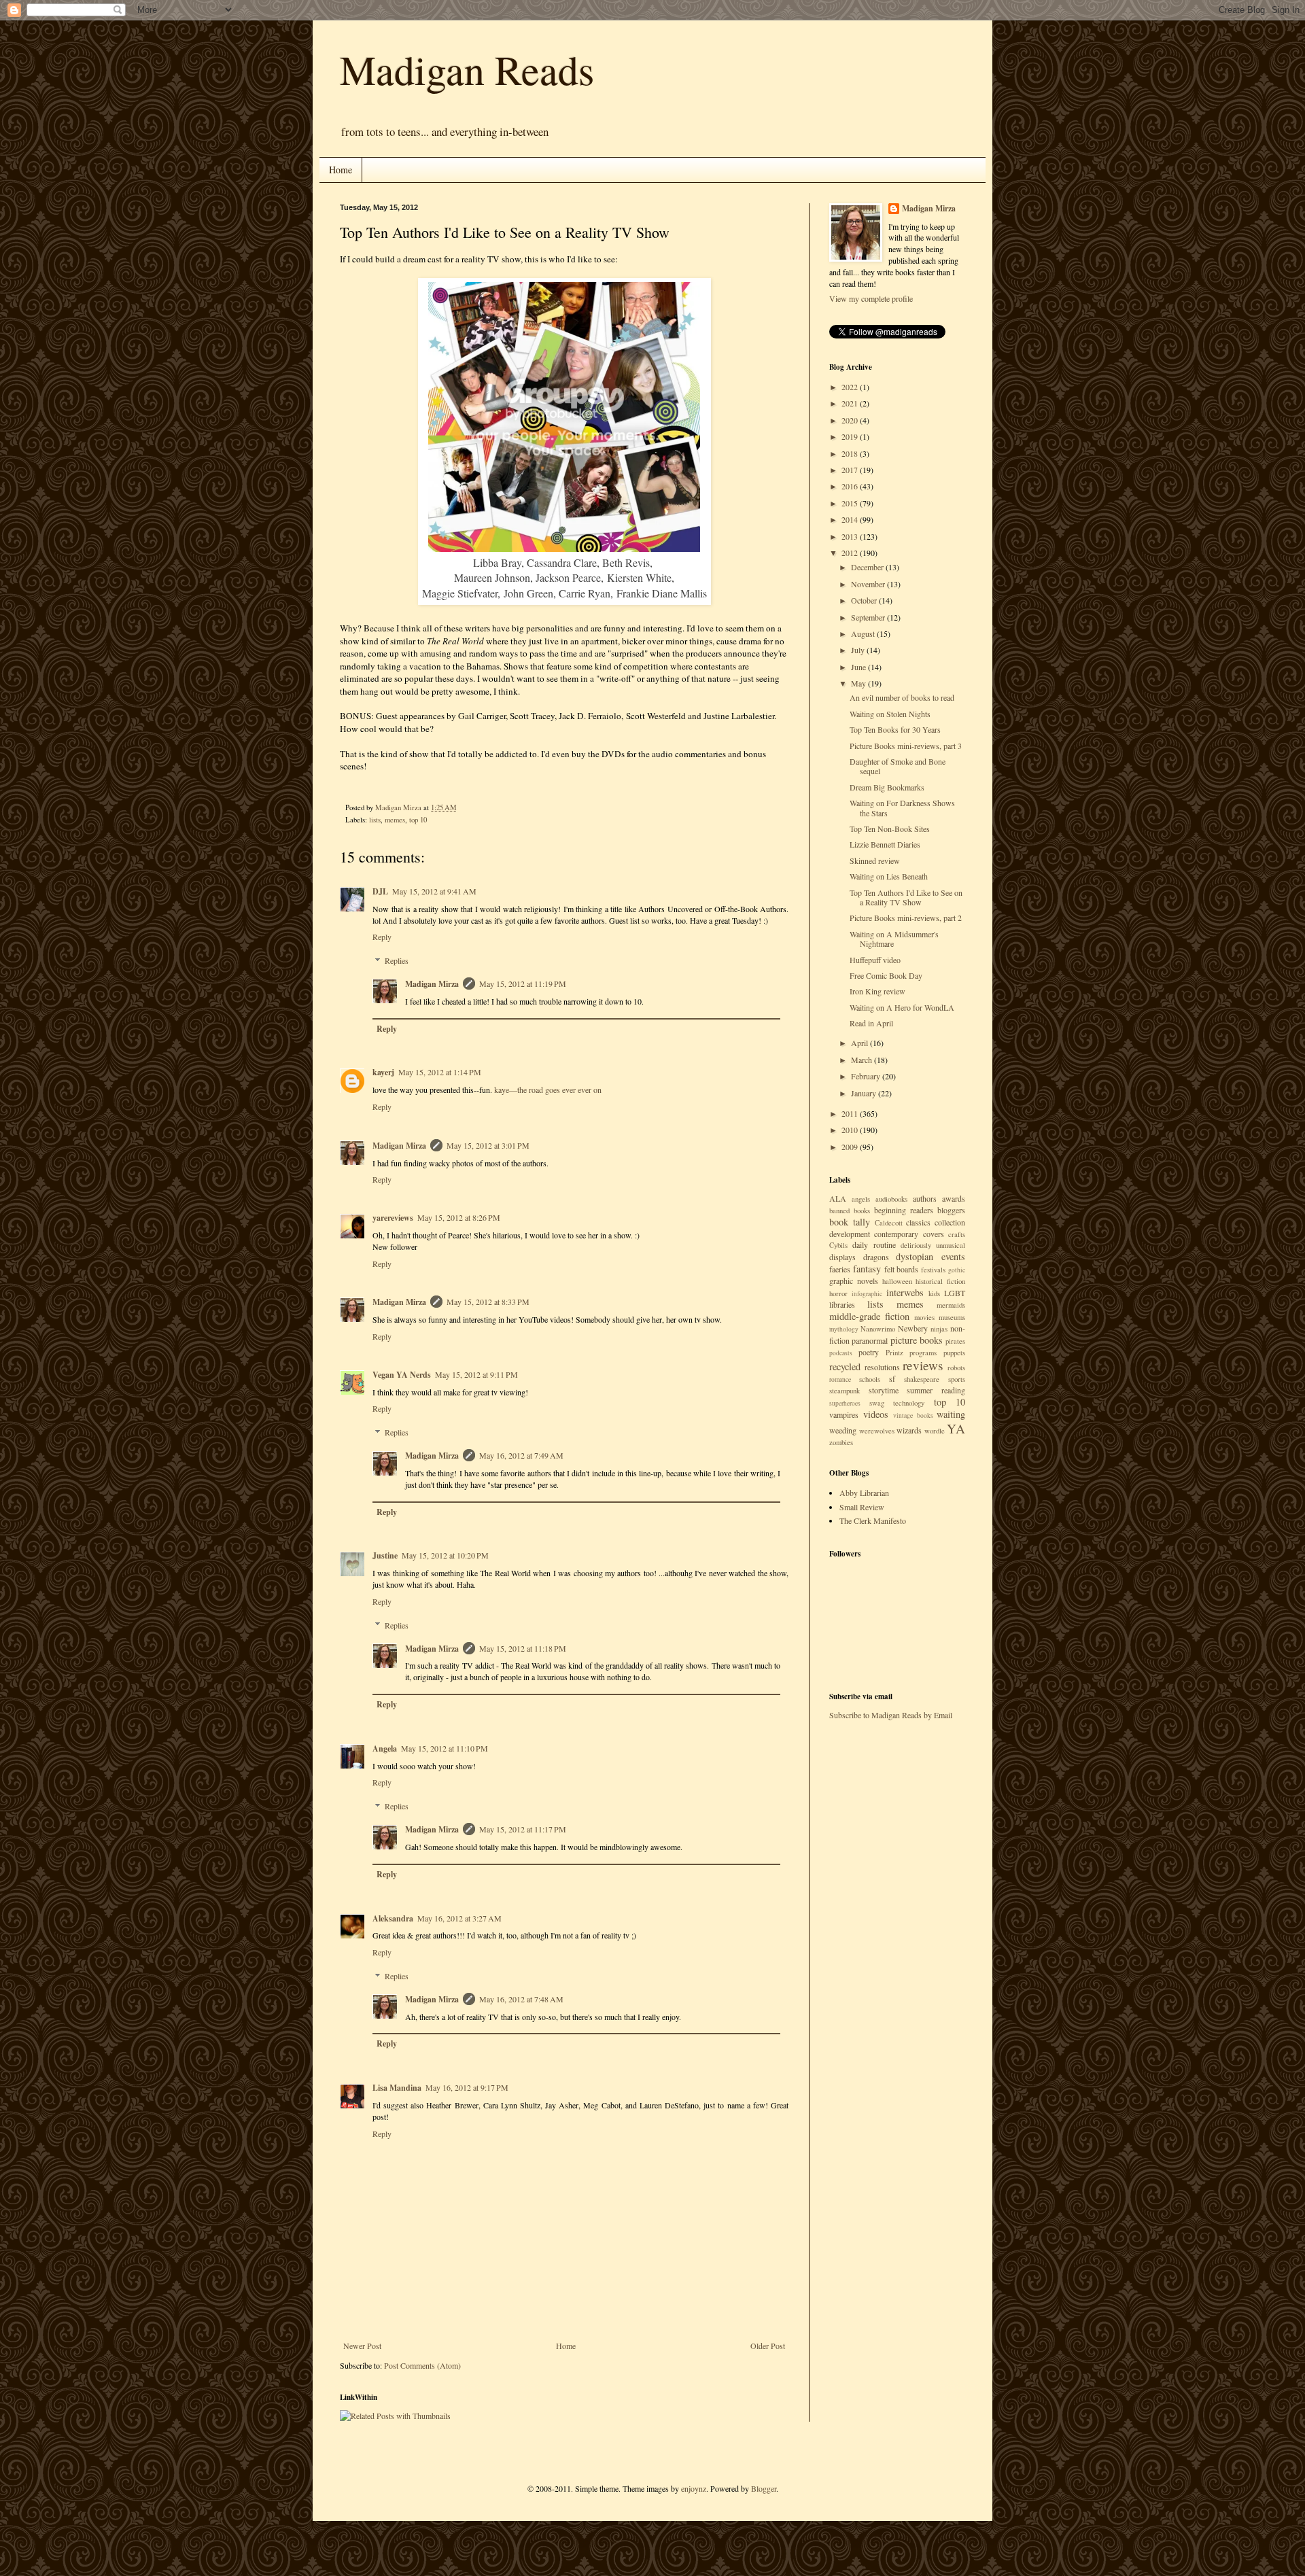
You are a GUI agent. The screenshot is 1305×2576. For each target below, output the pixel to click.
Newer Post (362, 2346)
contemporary (896, 1234)
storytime (884, 1390)
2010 (851, 1130)
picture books (917, 1340)
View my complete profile (871, 298)
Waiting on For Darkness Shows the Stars (902, 807)
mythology (844, 1329)
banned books (850, 1211)
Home (341, 170)
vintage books (913, 1415)
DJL (380, 891)
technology (909, 1403)
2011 (851, 1113)
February (867, 1076)
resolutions (882, 1367)
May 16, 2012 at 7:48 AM (521, 1999)
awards (954, 1198)
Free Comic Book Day (886, 975)
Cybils (838, 1245)
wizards (909, 1430)
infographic (867, 1294)
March (863, 1060)
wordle (935, 1431)
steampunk (845, 1391)
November (869, 584)
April (860, 1043)
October (865, 600)
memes (395, 820)
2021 (851, 403)
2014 (851, 519)
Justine (385, 1555)
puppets (954, 1353)
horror (838, 1293)
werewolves (877, 1431)
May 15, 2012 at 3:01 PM (488, 1145)
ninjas (939, 1329)
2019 (851, 436)
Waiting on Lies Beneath (889, 876)
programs (923, 1353)
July (859, 650)
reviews (923, 1365)
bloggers (951, 1210)
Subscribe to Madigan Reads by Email (891, 1715)
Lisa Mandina (397, 2088)
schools (870, 1379)
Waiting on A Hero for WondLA (902, 1007)
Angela (385, 1748)
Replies (397, 960)
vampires (844, 1414)
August (864, 633)
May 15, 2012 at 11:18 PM (523, 1648)
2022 (851, 387)
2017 (851, 470)
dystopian (915, 1256)
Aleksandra (393, 1918)
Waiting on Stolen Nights (890, 714)
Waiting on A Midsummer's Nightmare (894, 939)
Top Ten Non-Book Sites (890, 829)
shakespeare (922, 1379)
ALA (838, 1198)
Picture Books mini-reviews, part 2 (906, 918)
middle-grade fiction (869, 1316)
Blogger (764, 2488)
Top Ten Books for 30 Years (895, 729)
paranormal (870, 1340)
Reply (382, 937)
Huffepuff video (875, 960)
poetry (869, 1352)
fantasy (867, 1269)
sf (892, 1378)
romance (840, 1379)
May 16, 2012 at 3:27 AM (459, 1918)
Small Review (862, 1507)
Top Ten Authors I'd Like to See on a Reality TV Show (906, 897)
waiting (951, 1414)
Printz (894, 1353)
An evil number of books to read (902, 697)
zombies (841, 1442)
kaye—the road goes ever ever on (548, 1090)
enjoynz (694, 2488)
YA (956, 1428)
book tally (850, 1222)
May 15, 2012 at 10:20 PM (445, 1555)
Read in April (871, 1023)
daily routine (874, 1245)
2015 (851, 503)
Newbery (913, 1328)
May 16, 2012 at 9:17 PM (467, 2087)
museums (952, 1317)
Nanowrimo (878, 1329)
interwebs (905, 1292)
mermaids (951, 1305)
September (869, 617)
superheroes (845, 1403)
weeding (843, 1430)
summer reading (936, 1390)
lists (375, 820)
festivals (933, 1270)
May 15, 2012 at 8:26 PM (459, 1217)
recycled (845, 1367)
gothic (957, 1270)
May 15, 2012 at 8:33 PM (488, 1302)
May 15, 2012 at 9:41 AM (434, 891)
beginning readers (904, 1210)
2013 (851, 536)
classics (918, 1222)
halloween (897, 1281)
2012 (851, 553)
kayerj (383, 1072)
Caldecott (889, 1223)
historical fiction (940, 1281)
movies (924, 1317)
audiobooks (891, 1199)
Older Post (768, 2346)
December (868, 567)
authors (925, 1198)
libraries (842, 1304)
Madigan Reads (467, 69)
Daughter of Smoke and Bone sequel (898, 766)
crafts (957, 1234)
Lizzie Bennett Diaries (885, 844)
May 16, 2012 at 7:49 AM (521, 1455)
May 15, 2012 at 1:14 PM (440, 1072)
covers (934, 1234)
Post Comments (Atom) (422, 2365)
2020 (851, 420)
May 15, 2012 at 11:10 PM (445, 1748)
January (865, 1093)
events (953, 1256)
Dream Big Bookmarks (887, 787)
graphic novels (854, 1281)
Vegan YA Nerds (402, 1375)
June (859, 667)
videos (876, 1414)
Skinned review (875, 860)
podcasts (841, 1353)
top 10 (418, 820)
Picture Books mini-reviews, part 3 (906, 746)
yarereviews (393, 1218)
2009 (851, 1147)
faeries (840, 1269)
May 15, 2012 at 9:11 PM (476, 1374)
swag (877, 1403)
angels (861, 1199)
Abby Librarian (864, 1493)
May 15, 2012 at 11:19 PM (523, 984)
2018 (851, 453)
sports (957, 1379)
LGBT (955, 1293)
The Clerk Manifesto (873, 1520)
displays (842, 1257)
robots (956, 1368)
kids (934, 1293)
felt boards (902, 1269)
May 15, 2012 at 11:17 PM (523, 1829)
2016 (851, 486)
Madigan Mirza (432, 984)
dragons (876, 1257)
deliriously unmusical (933, 1245)
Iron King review (877, 991)
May (859, 683)
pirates (955, 1341)
